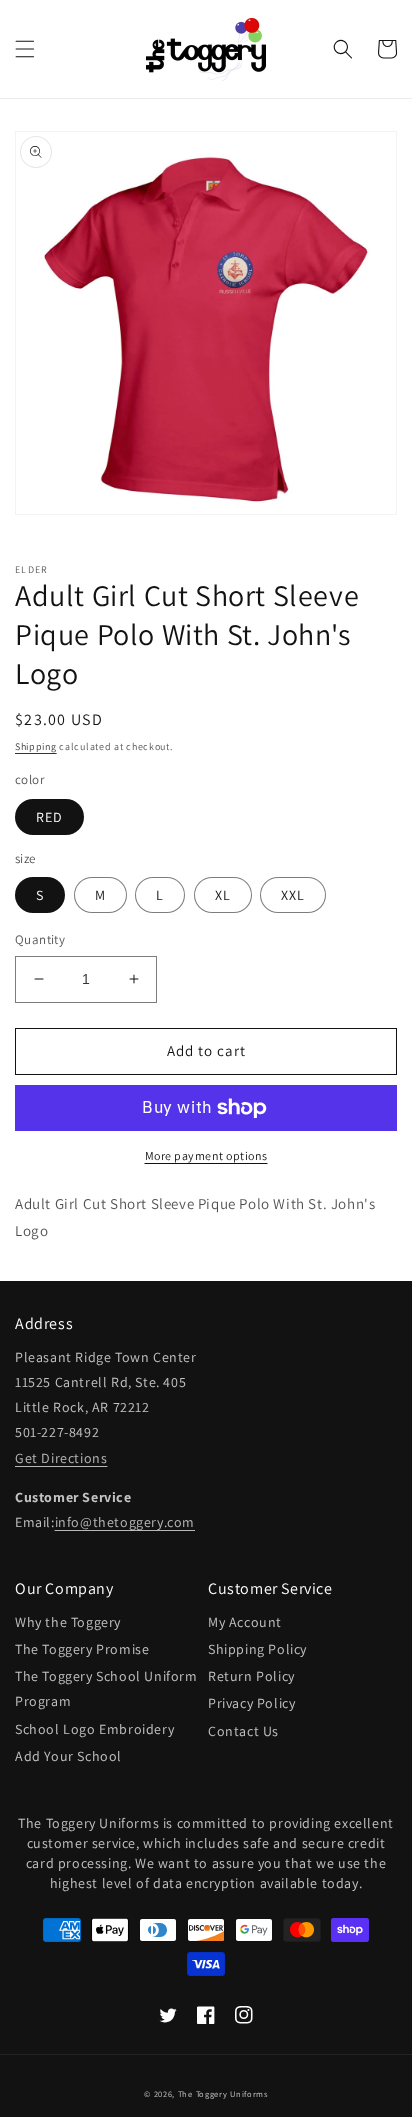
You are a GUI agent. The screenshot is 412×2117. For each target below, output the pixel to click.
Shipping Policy (257, 1649)
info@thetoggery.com (125, 1522)
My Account (245, 1622)
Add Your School (68, 1756)
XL (223, 895)
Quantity (40, 939)
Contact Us (243, 1731)
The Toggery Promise (82, 1649)
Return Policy (251, 1676)
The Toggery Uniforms (223, 2093)
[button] (25, 49)
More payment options (206, 1155)
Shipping (36, 746)
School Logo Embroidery (94, 1729)
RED (49, 817)
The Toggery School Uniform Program (106, 1688)
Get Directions (61, 1458)
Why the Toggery (68, 1622)
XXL (293, 895)
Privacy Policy (251, 1703)
